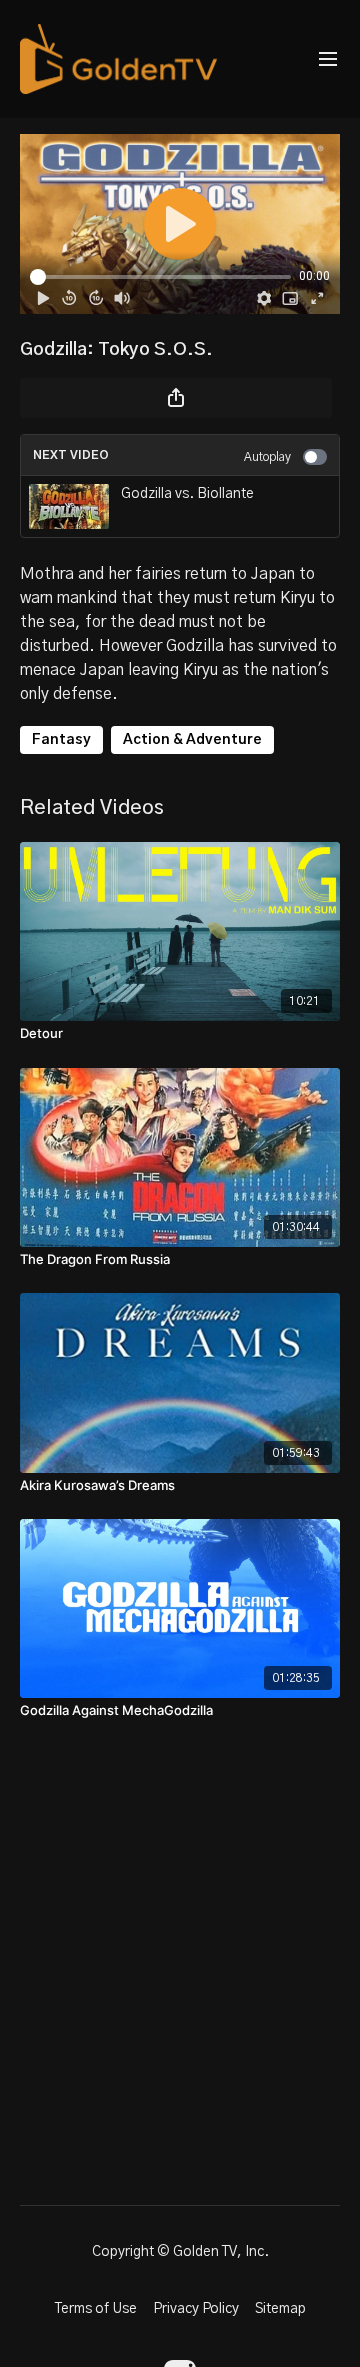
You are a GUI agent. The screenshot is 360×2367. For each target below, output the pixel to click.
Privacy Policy (196, 2309)
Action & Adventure (192, 740)
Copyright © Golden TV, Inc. (180, 2252)
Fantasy (61, 740)
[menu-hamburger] (328, 59)
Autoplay (267, 457)
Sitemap (280, 2309)
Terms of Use (96, 2309)
